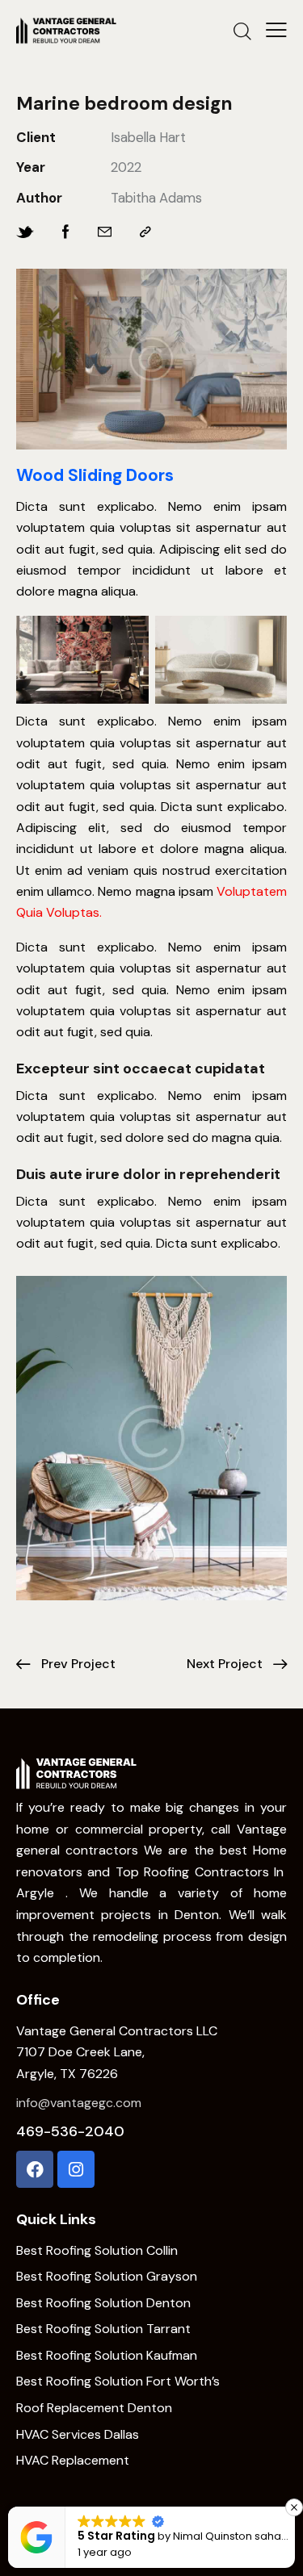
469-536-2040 (70, 2131)
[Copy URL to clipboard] (145, 232)
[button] (292, 2507)
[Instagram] (76, 2169)
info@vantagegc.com (79, 2103)
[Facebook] (35, 2169)
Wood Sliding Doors (95, 476)
